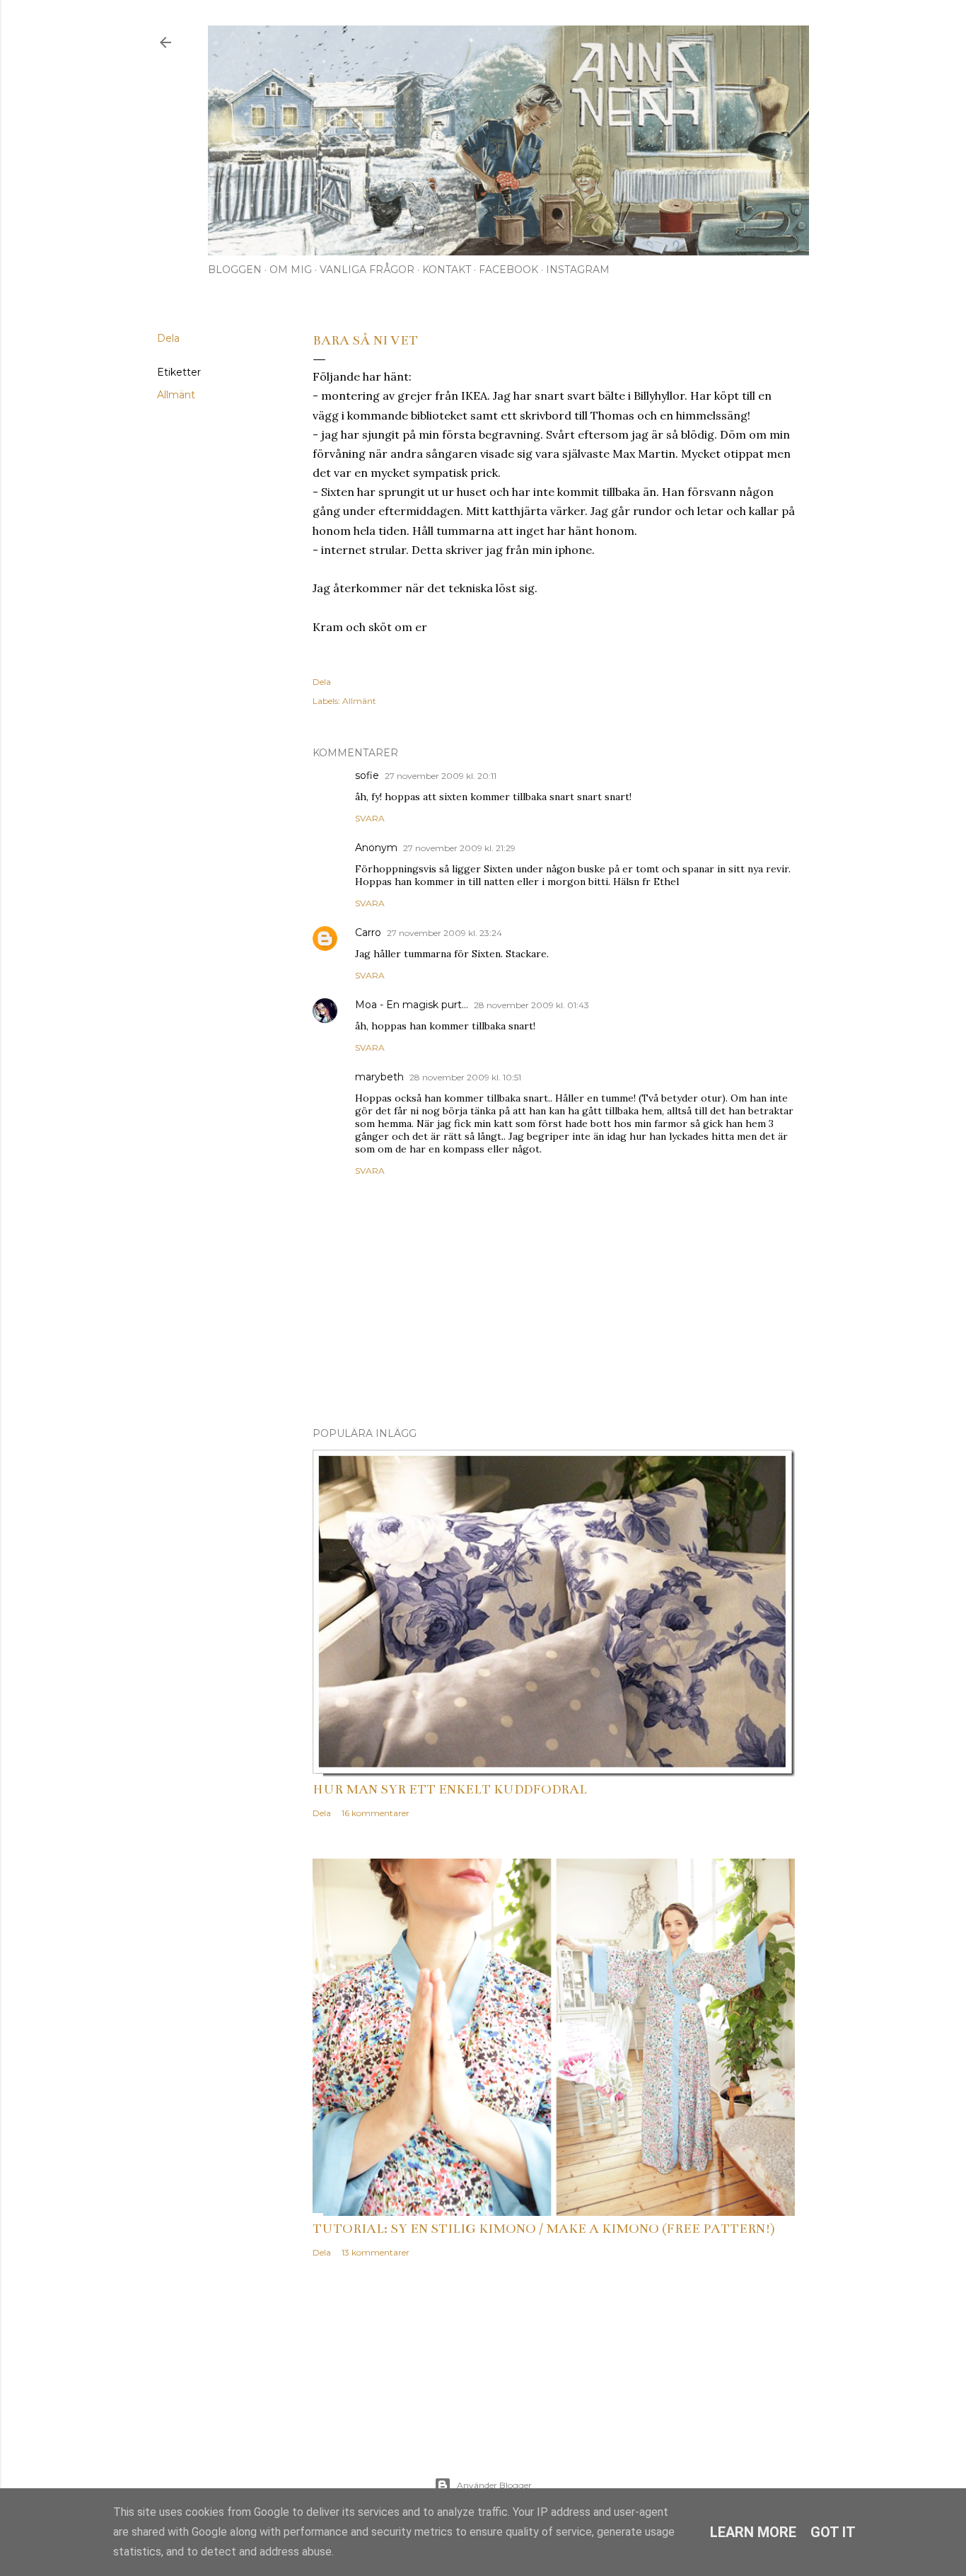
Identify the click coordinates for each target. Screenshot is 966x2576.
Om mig (291, 270)
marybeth (379, 1077)
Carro (368, 932)
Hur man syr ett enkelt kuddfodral (450, 1789)
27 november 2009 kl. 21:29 (459, 848)
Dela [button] (168, 338)
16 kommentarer (376, 1813)
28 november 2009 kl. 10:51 (465, 1077)
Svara (370, 818)
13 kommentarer (376, 2252)
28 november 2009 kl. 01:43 (531, 1005)
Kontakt (447, 270)
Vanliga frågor (367, 270)
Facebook (508, 270)
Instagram (578, 270)
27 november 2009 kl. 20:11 (441, 776)
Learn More (753, 2532)
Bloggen (235, 270)
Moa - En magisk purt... (412, 1005)
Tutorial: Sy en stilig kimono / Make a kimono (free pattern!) (544, 2229)
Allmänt (176, 395)
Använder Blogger (494, 2485)
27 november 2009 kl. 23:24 (444, 933)
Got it (833, 2532)
